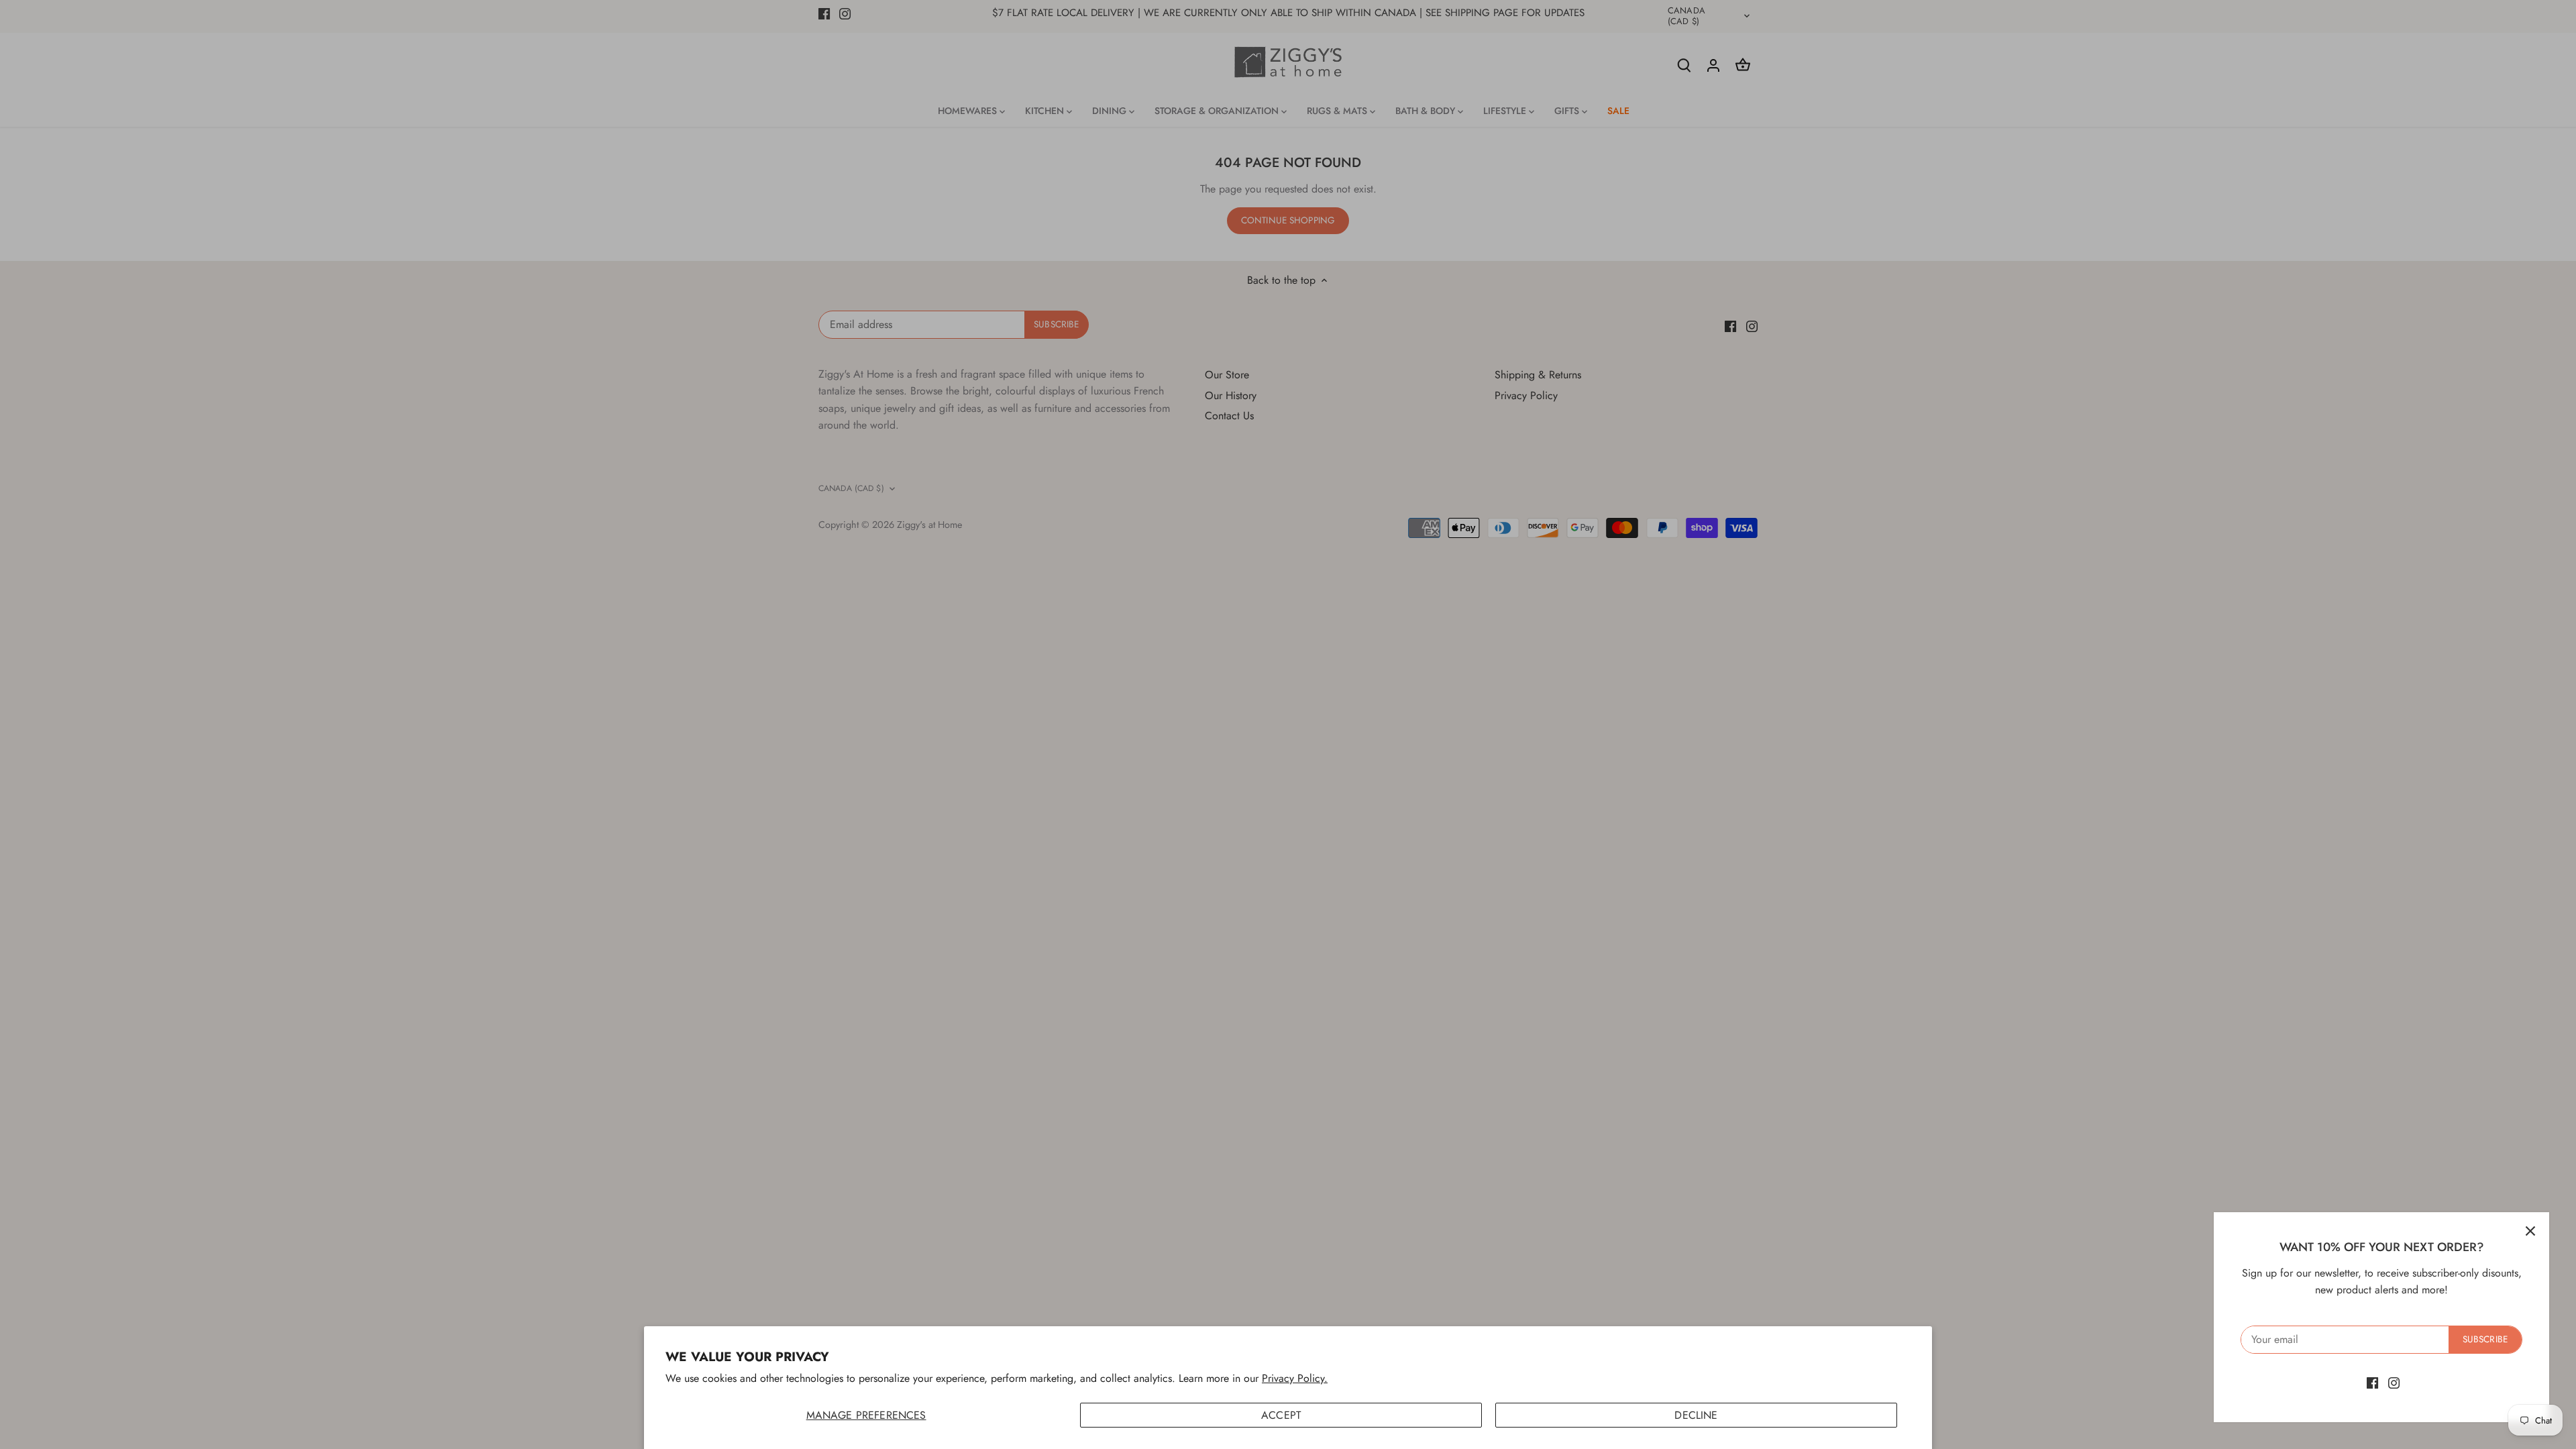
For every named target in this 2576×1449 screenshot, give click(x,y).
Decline (1696, 1415)
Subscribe (2485, 1339)
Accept (1281, 1415)
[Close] (2530, 1231)
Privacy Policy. (1295, 1378)
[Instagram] (2394, 1383)
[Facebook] (2372, 1383)
